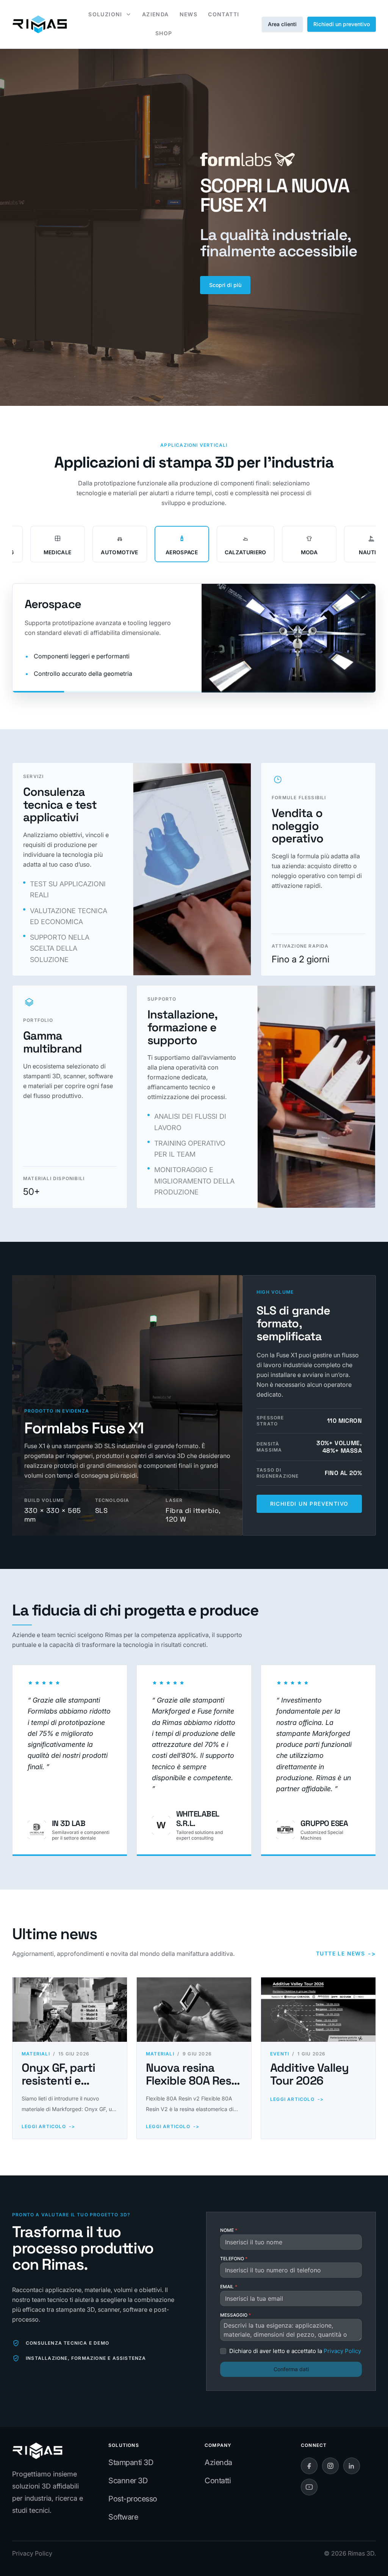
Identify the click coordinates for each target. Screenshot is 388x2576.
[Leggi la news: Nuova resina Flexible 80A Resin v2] (194, 2010)
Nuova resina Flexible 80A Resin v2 (193, 2081)
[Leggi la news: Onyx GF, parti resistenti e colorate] (70, 2010)
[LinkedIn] (352, 2466)
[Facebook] (309, 2466)
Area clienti (282, 24)
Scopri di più (225, 285)
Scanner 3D (128, 2481)
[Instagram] (330, 2466)
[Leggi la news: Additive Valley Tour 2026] (318, 2010)
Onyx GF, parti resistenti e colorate (58, 2081)
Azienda (218, 2462)
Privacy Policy (32, 2553)
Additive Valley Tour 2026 (309, 2074)
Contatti (218, 2481)
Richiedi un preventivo (342, 24)
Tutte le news (346, 1954)
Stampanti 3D (131, 2462)
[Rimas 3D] (40, 24)
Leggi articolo (48, 2126)
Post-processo (133, 2499)
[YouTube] (309, 2487)
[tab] (58, 544)
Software (123, 2517)
